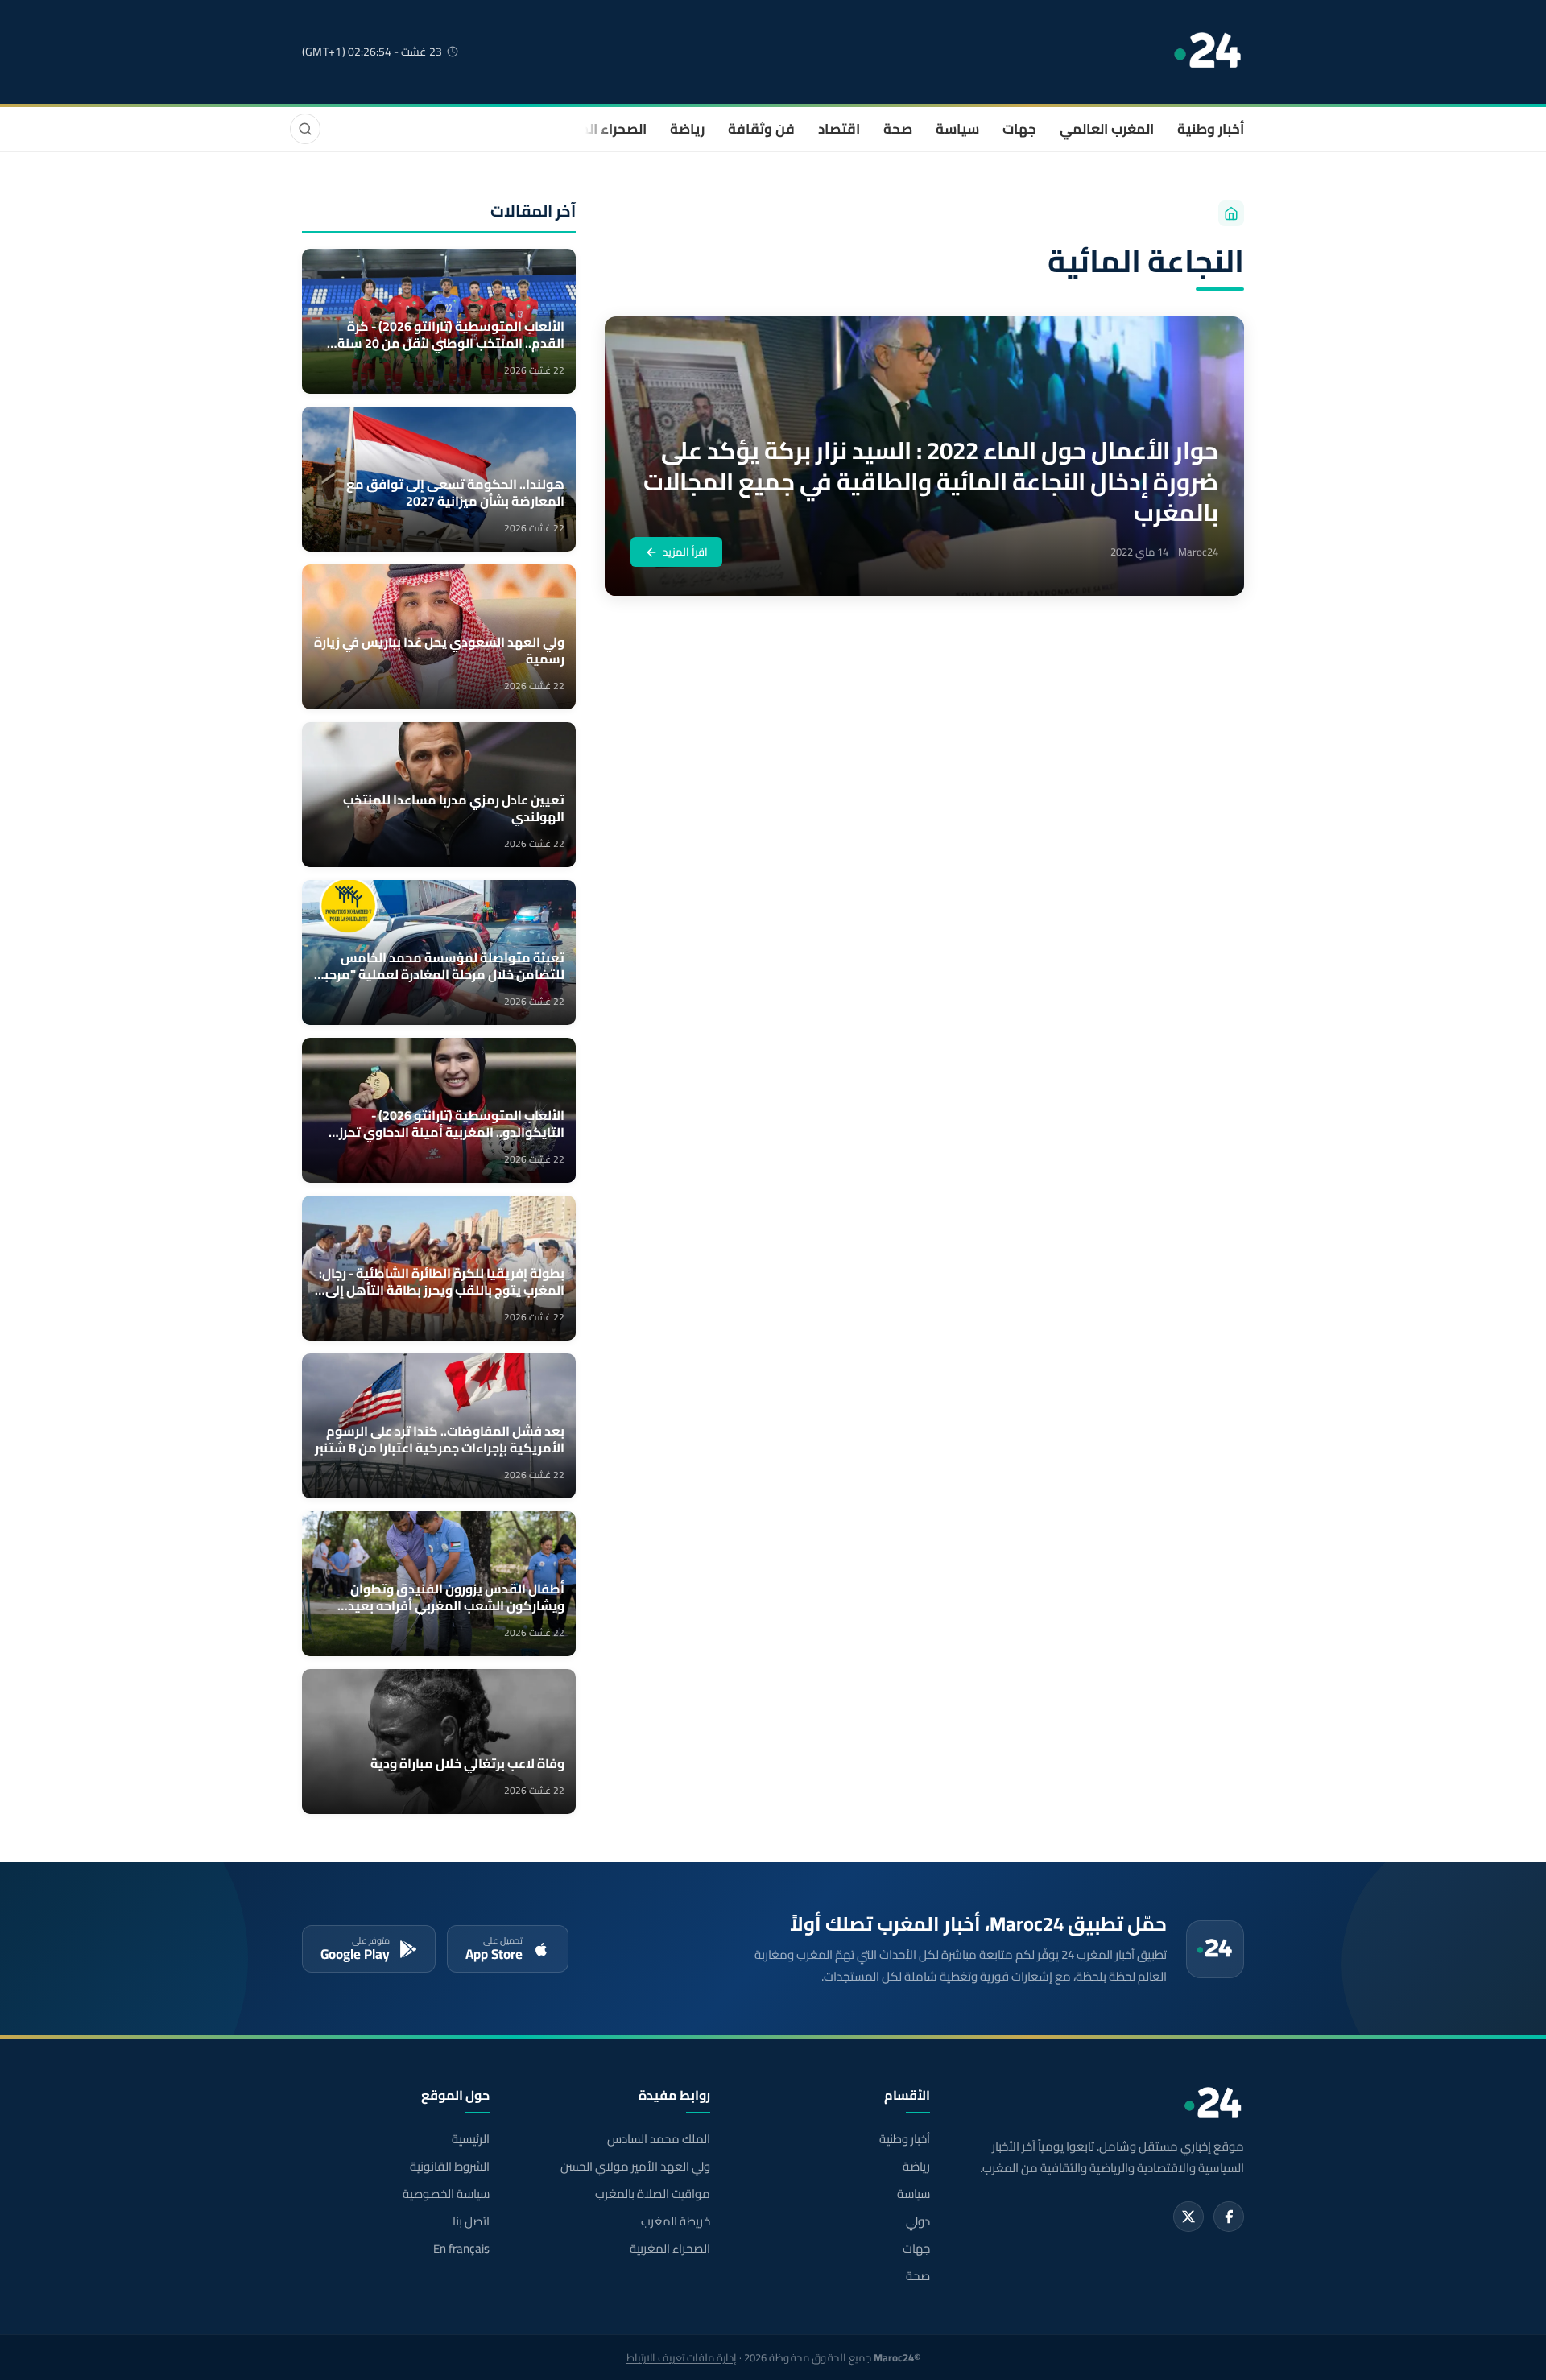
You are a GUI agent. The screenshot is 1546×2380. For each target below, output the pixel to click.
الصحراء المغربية (597, 129)
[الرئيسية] (1231, 213)
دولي (918, 2221)
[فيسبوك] (1229, 2217)
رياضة (687, 129)
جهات (1019, 129)
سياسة (957, 129)
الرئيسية (471, 2139)
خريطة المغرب (675, 2221)
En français (461, 2249)
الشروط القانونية (450, 2167)
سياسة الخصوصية (446, 2194)
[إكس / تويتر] (1188, 2217)
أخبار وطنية (1211, 129)
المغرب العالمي (1107, 129)
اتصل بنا (471, 2221)
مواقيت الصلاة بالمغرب (652, 2194)
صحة (898, 129)
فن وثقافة (761, 129)
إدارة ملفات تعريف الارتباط (682, 2357)
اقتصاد (839, 129)
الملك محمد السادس (658, 2139)
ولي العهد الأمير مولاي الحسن (635, 2167)
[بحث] (305, 129)
